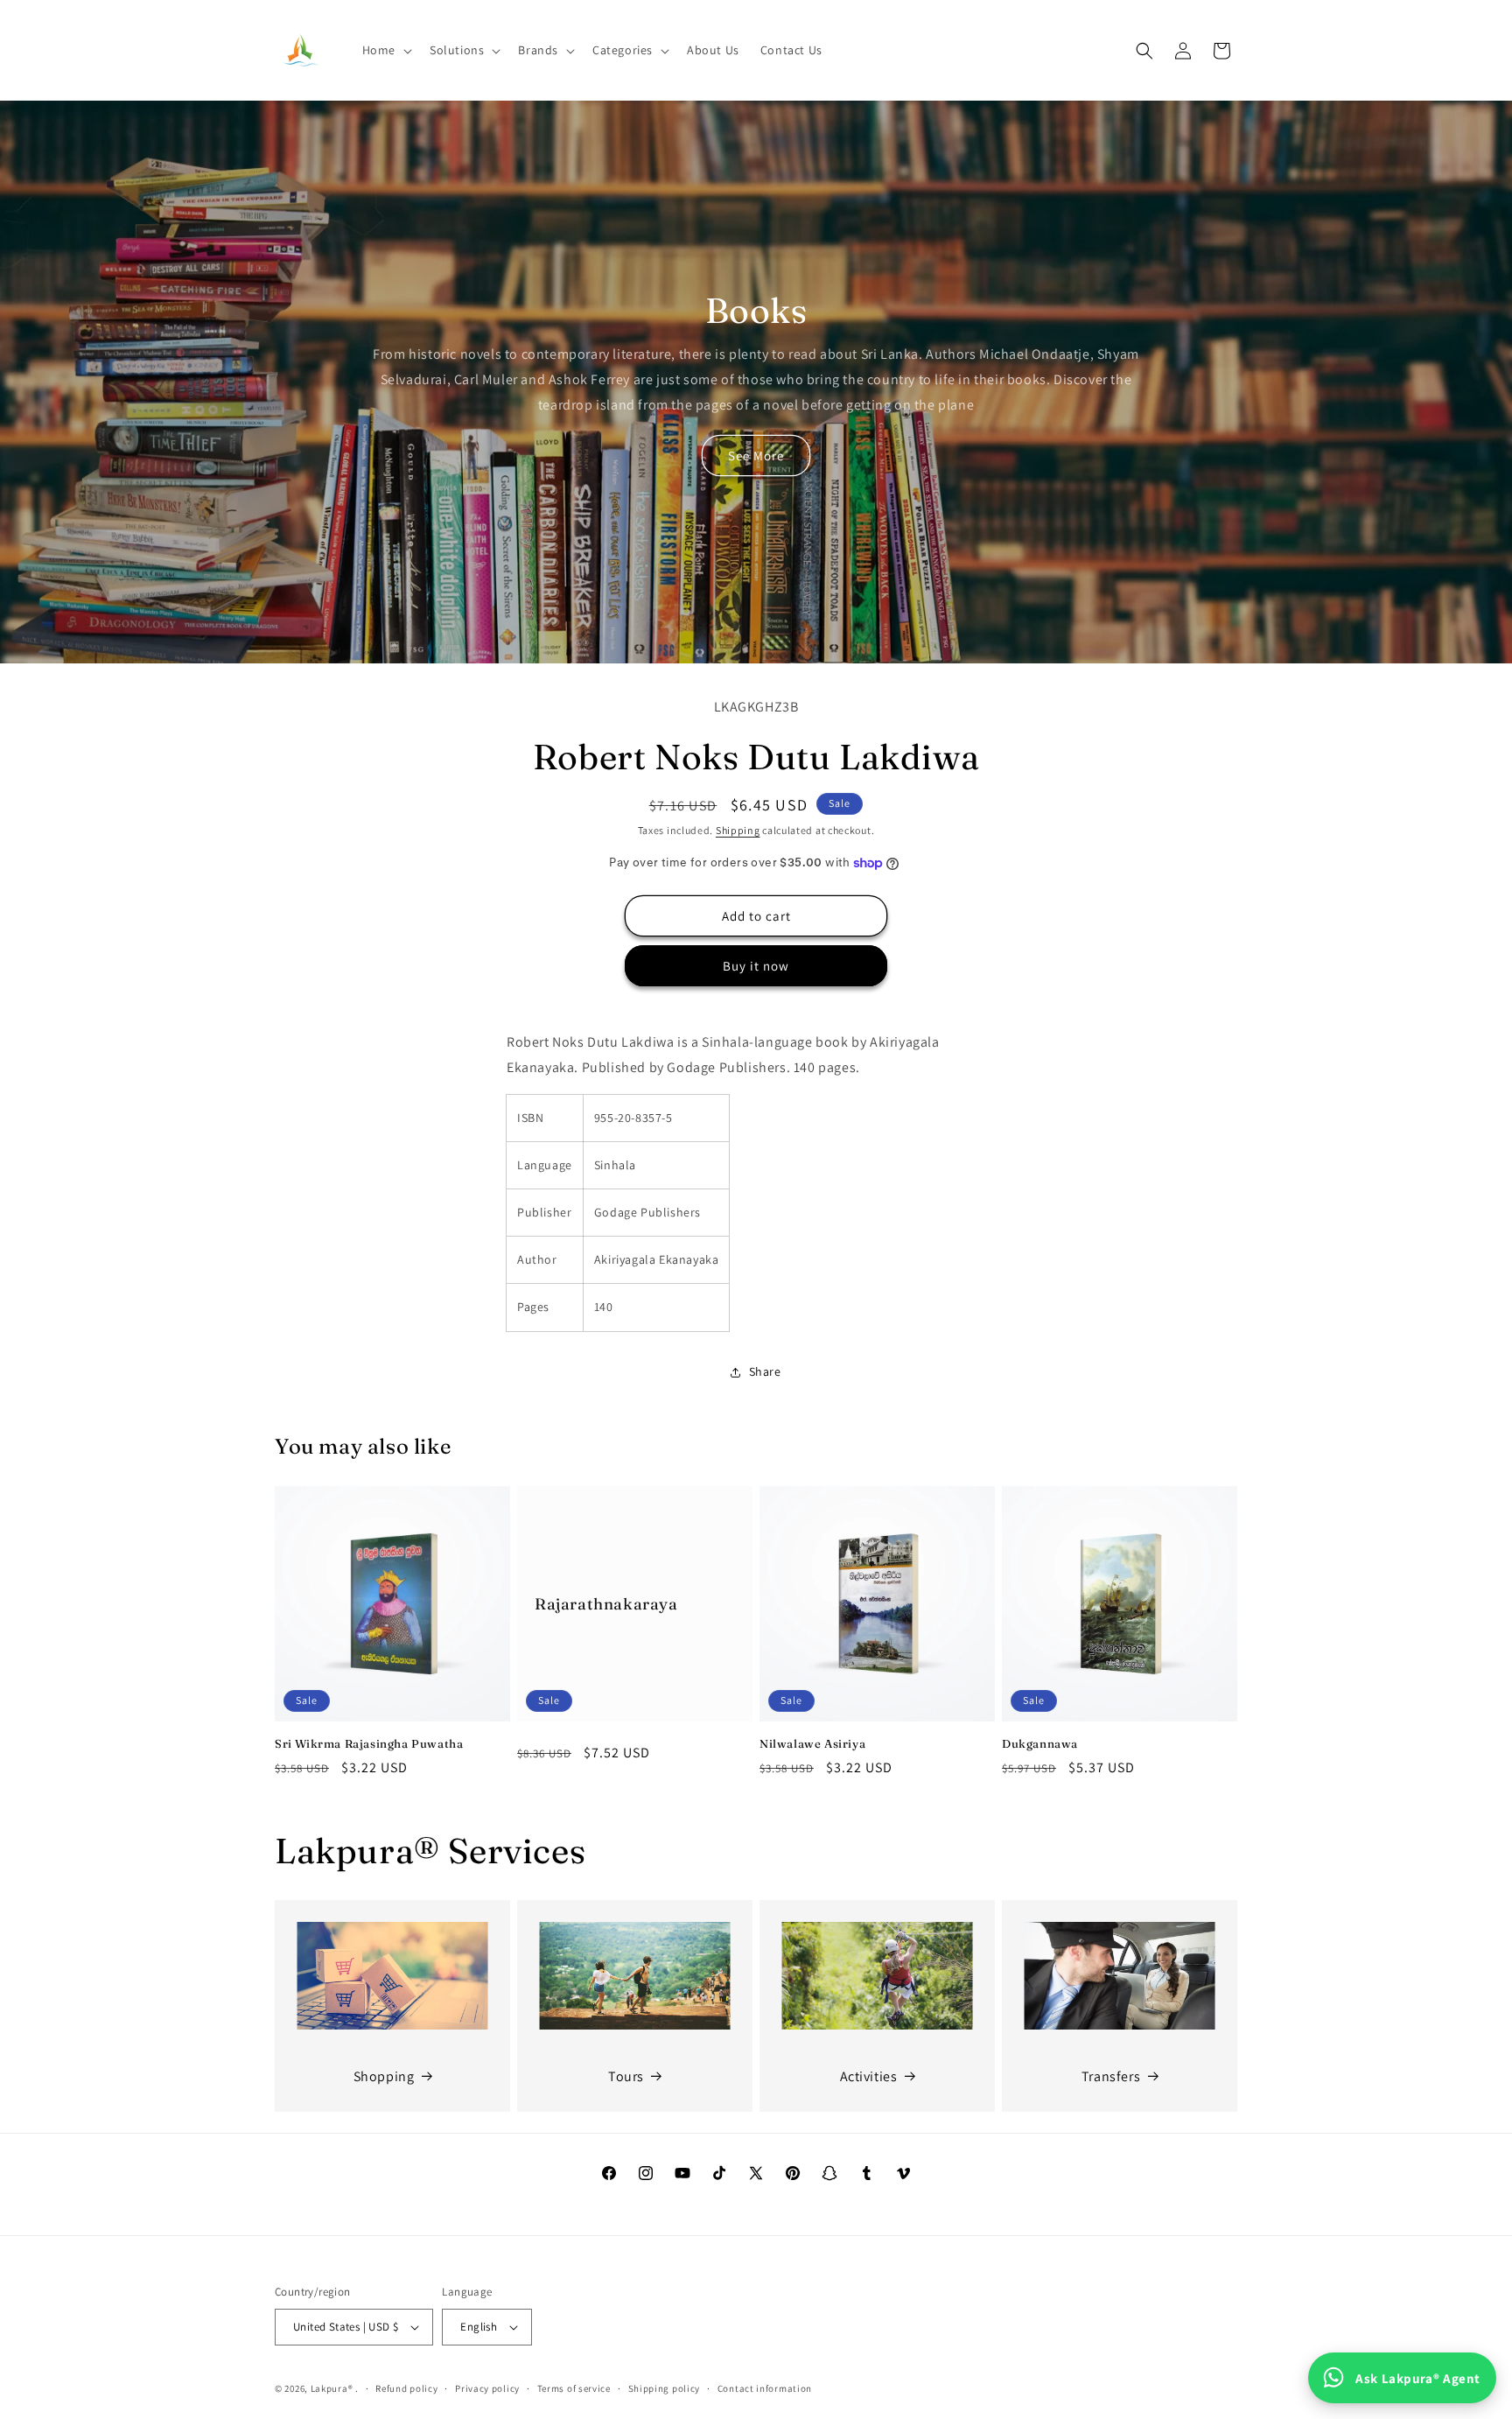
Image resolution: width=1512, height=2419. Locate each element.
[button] (385, 50)
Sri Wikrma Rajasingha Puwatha (369, 1743)
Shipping (738, 830)
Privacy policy (487, 2388)
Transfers (1111, 2076)
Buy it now (756, 966)
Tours (626, 2076)
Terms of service (574, 2388)
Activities (869, 2076)
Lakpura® (332, 2388)
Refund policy (406, 2388)
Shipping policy (665, 2388)
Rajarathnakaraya (606, 1604)
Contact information (765, 2388)
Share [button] (765, 1371)
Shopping (384, 2076)
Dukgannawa (1040, 1743)
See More (756, 456)
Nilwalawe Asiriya (812, 1743)
